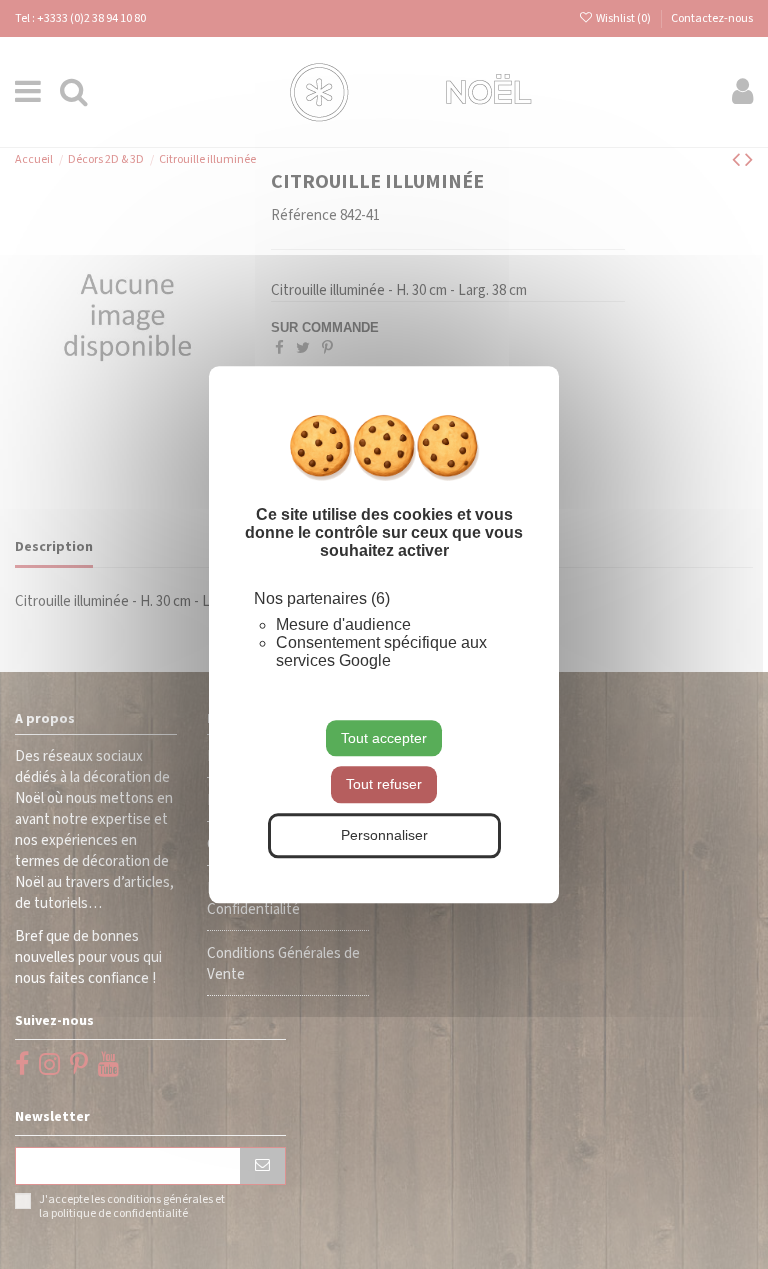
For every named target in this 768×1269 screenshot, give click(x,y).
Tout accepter (384, 738)
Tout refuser (384, 785)
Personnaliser (384, 835)
